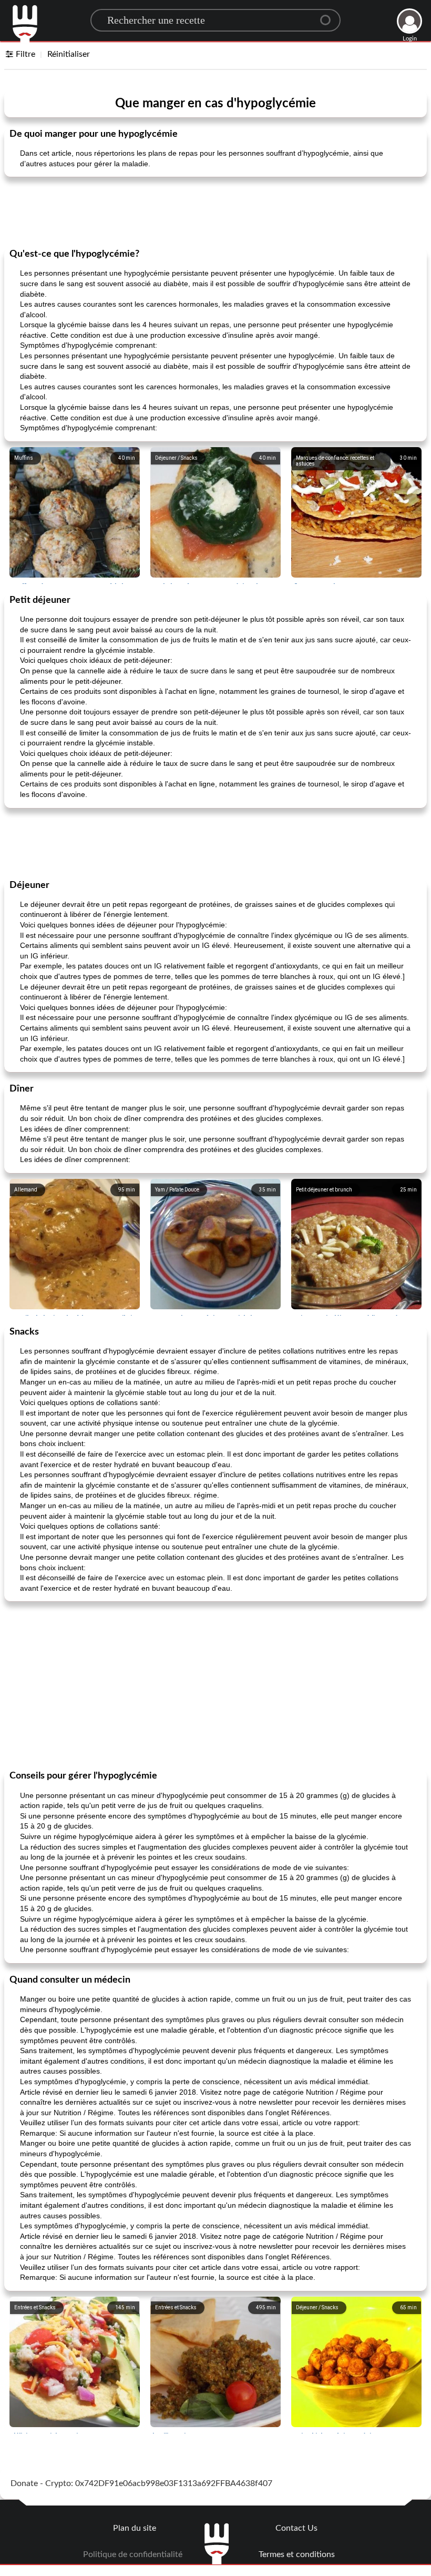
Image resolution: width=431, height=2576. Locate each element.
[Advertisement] (215, 211)
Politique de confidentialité (133, 2554)
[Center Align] (329, 16)
